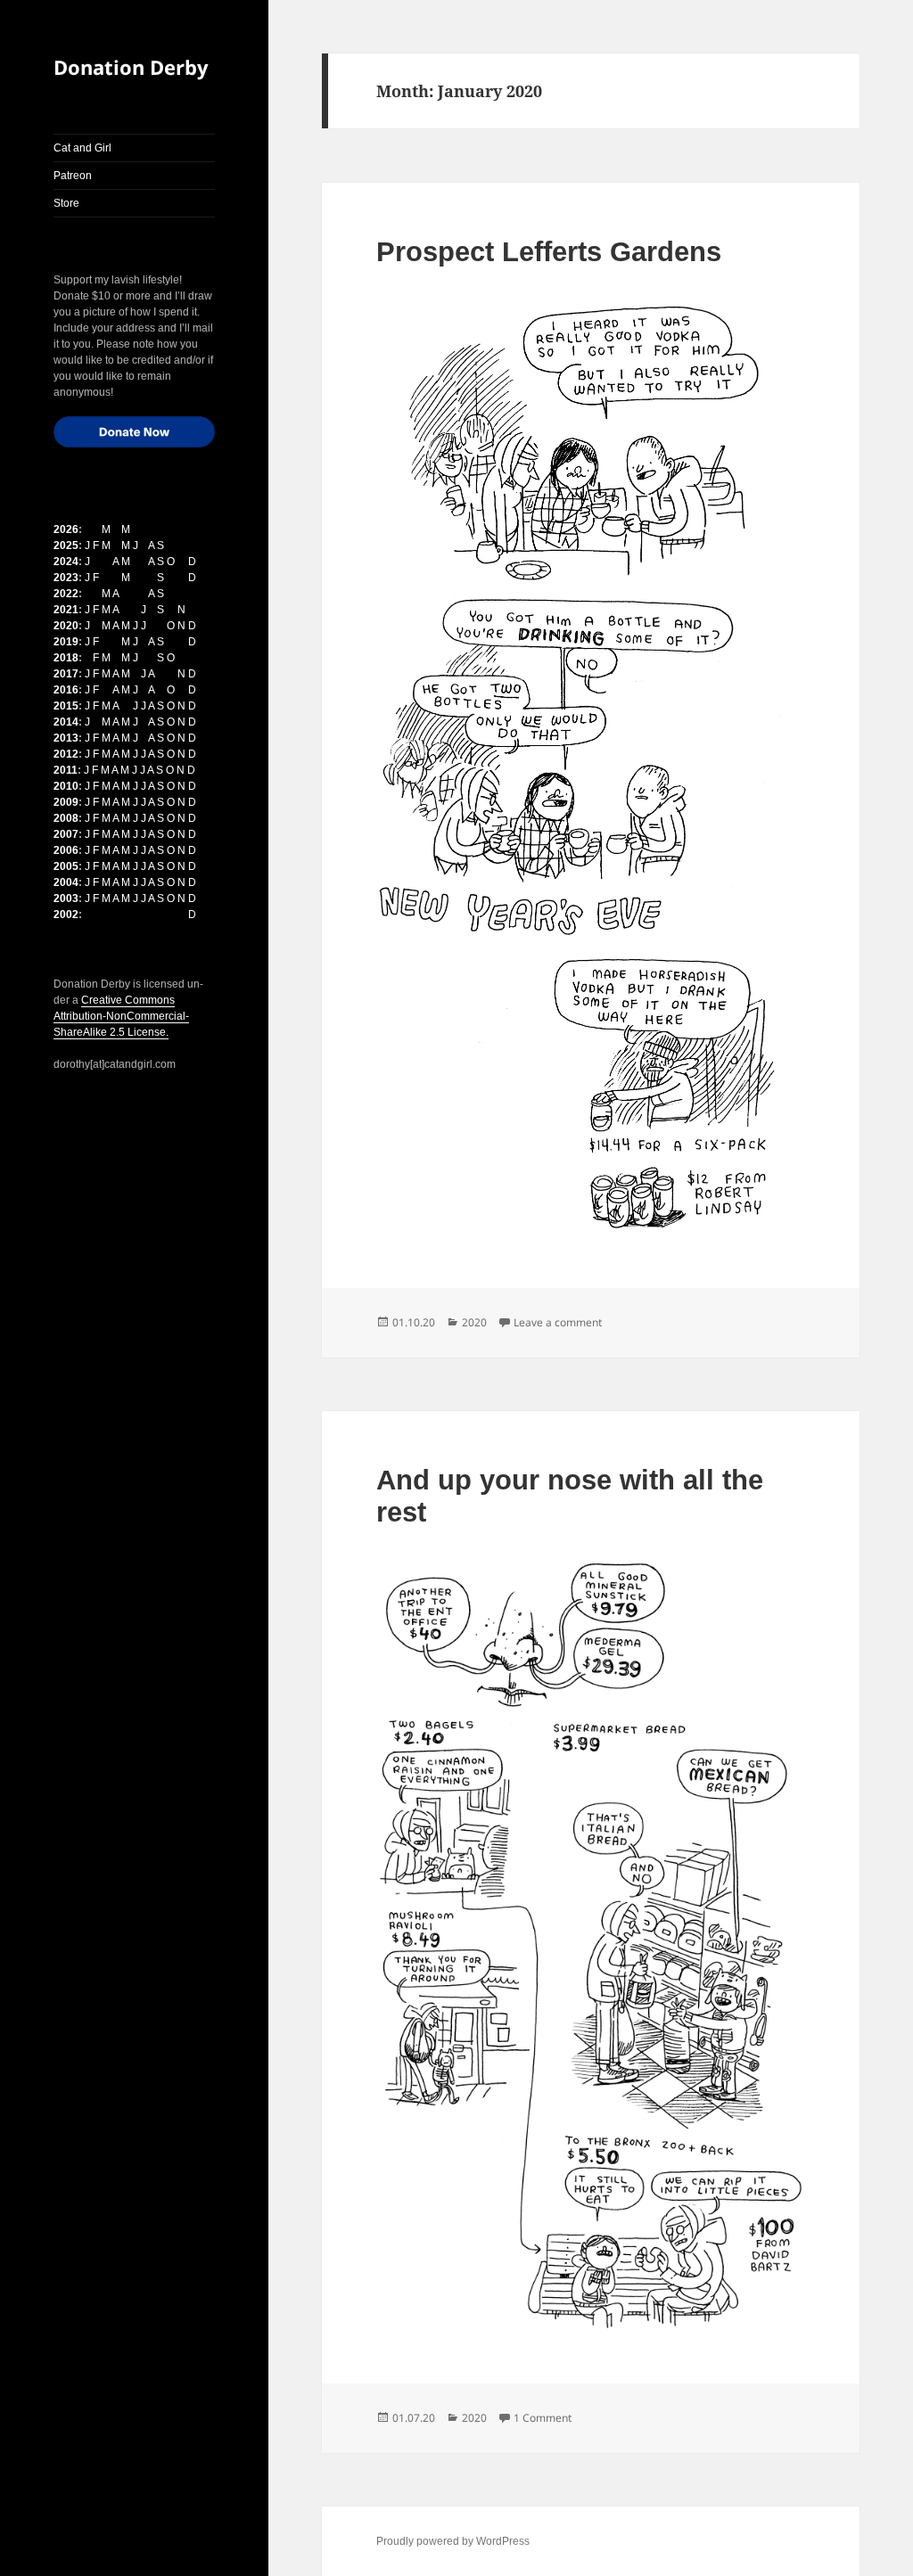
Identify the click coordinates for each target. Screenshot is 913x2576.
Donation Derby (131, 67)
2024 (66, 562)
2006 (66, 850)
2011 (66, 770)
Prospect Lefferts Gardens (549, 252)
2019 (66, 642)
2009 (66, 802)
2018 (66, 658)
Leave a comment (558, 1322)
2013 (66, 738)
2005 (66, 866)
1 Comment (543, 2418)
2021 (66, 610)
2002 (66, 915)
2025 (66, 546)
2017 (66, 674)
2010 (66, 786)
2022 (66, 594)
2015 (66, 706)
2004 (66, 882)
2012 (66, 754)
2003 (66, 898)
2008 (66, 818)
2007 (66, 834)
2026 (66, 529)
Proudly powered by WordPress (453, 2541)
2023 (66, 578)
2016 (66, 690)
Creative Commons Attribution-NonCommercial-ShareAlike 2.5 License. (121, 1016)
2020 (66, 626)
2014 (66, 722)
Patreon (73, 176)
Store (66, 203)
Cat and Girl (82, 148)
